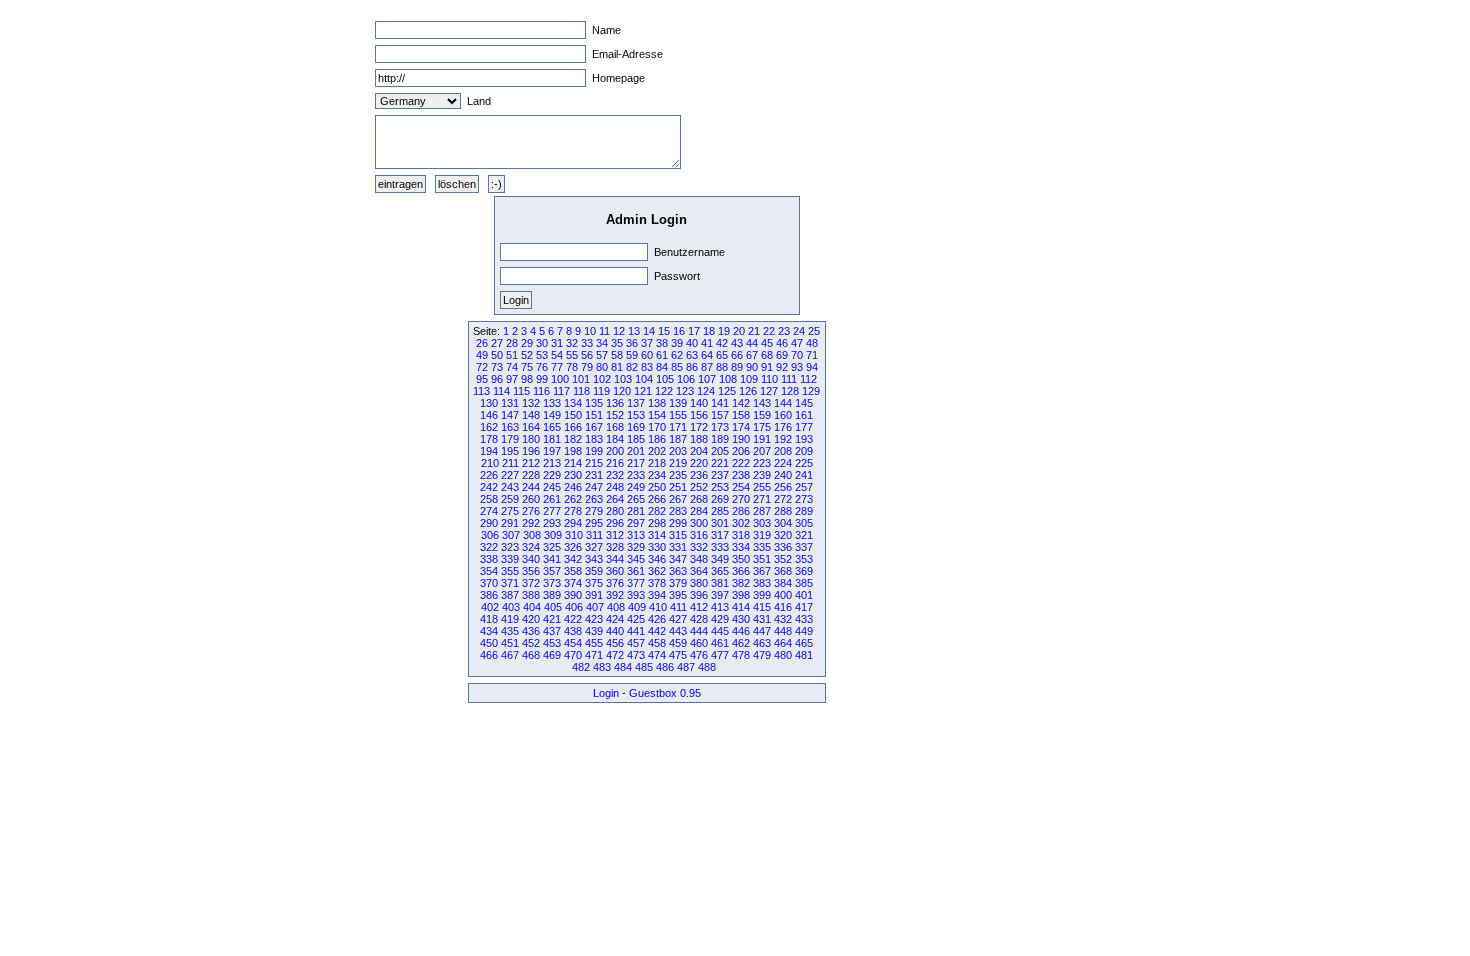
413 (720, 607)
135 (594, 403)
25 (814, 331)
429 (720, 619)
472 (615, 655)
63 (692, 355)
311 (594, 535)
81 (617, 367)
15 (664, 331)
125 (727, 391)
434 (489, 631)
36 (632, 343)
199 (594, 451)
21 (754, 331)
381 (720, 583)
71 (812, 355)
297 (636, 523)
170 (657, 427)
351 (762, 559)
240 (783, 475)
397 (720, 595)
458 (657, 643)
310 (574, 535)
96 (497, 379)
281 (636, 511)
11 (604, 331)
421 (552, 619)
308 (532, 535)
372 (531, 583)
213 (552, 463)
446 (741, 631)
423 (594, 619)
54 (557, 355)
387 (510, 595)
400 (783, 595)
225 (804, 463)
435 (510, 631)
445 (720, 631)
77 (557, 367)
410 (658, 607)
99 (542, 379)
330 (657, 547)
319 (762, 535)
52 (527, 355)
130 (489, 403)
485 (644, 667)
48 (812, 343)
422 (573, 619)
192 (783, 439)
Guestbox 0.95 (665, 693)
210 (490, 463)
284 (699, 511)
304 (783, 523)
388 (531, 595)
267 (678, 499)
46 (782, 343)
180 (531, 439)
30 (542, 343)
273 (804, 499)
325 (552, 547)
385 (804, 583)
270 (741, 499)
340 (531, 559)
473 (636, 655)
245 (552, 487)
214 (573, 463)
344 (615, 559)
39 (677, 343)
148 (531, 415)
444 (699, 631)
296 (615, 523)
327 (594, 547)
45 (767, 343)
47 (797, 343)
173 (720, 427)
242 (489, 487)
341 (552, 559)
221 (720, 463)
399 (762, 595)
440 (615, 631)
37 (647, 343)
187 (678, 439)
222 (741, 463)
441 (636, 631)
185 (636, 439)
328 (615, 547)
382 (741, 583)
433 (804, 619)
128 (790, 391)
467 (510, 655)
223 (762, 463)
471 (594, 655)
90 (752, 367)
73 (497, 367)
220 (699, 463)
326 (573, 547)
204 (699, 451)
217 (636, 463)
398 (741, 595)
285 (720, 511)
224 (783, 463)
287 (762, 511)
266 (657, 499)
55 (572, 355)
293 (552, 523)
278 (573, 511)
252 (699, 487)
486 (665, 667)
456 (615, 643)
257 (804, 487)
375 (594, 583)
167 (594, 427)
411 (678, 607)
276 (531, 511)
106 (686, 379)
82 (632, 367)
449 (804, 631)
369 (804, 571)
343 (594, 559)
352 (783, 559)
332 (699, 547)
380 (699, 583)
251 (678, 487)
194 (489, 451)
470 (573, 655)
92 (782, 367)
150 (573, 415)
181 (552, 439)
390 (573, 595)
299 (678, 523)
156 (699, 415)
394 (657, 595)
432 (783, 619)
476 (699, 655)
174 (741, 427)
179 (510, 439)
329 (636, 547)
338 (489, 559)
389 (552, 595)
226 (489, 475)
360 (615, 571)
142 (741, 403)
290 (489, 523)
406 (574, 607)
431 (762, 619)
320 (783, 535)
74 (512, 367)
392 (615, 595)
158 (741, 415)
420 (531, 619)
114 (501, 391)
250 (657, 487)
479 (762, 655)
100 (560, 379)
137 (636, 403)
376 (615, 583)
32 (572, 343)
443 (678, 631)
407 (595, 607)
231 (594, 475)
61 (662, 355)
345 (636, 559)
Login (606, 693)
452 (531, 643)
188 (699, 439)
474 (657, 655)
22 (769, 331)
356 (531, 571)
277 (552, 511)
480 (783, 655)
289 (804, 511)
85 (677, 367)
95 (482, 379)
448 (783, 631)
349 (720, 559)
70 (797, 355)
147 (510, 415)
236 (699, 475)
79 (587, 367)
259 (510, 499)
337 (804, 547)
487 (686, 667)
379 (678, 583)
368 (783, 571)
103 (623, 379)
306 (490, 535)
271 (762, 499)
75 (527, 367)
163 (510, 427)
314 (657, 535)
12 (619, 331)
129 (811, 391)
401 (804, 595)
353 (804, 559)
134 (573, 403)
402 (490, 607)
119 (601, 391)
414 (741, 607)
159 (762, 415)
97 (512, 379)
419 (510, 619)
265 (636, 499)
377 (636, 583)
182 (573, 439)
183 (594, 439)
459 (678, 643)
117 (561, 391)
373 (552, 583)
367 (762, 571)
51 (512, 355)
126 (748, 391)
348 (699, 559)
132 (531, 403)
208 (783, 451)
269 (720, 499)
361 (636, 571)
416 (783, 607)
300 (699, 523)
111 (789, 379)
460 (699, 643)
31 (557, 343)
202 (657, 451)
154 (657, 415)
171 (678, 427)
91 (767, 367)
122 (664, 391)
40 (692, 343)
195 (510, 451)
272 (783, 499)
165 (552, 427)
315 (678, 535)
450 (489, 643)
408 (616, 607)
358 (573, 571)
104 (644, 379)
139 (678, 403)
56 (587, 355)
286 (741, 511)
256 (783, 487)
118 (581, 391)
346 (657, 559)
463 (762, 643)
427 (678, 619)
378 (657, 583)
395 (678, 595)
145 (804, 403)
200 (615, 451)
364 (699, 571)
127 (769, 391)
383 (762, 583)
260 (531, 499)
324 (531, 547)
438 (573, 631)
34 (602, 343)
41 (707, 343)
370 (489, 583)
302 (741, 523)
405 (553, 607)
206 (741, 451)
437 (552, 631)
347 (678, 559)
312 (615, 535)
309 (553, 535)
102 (602, 379)
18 (709, 331)
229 (552, 475)
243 (510, 487)
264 (615, 499)
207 (762, 451)
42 (722, 343)
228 (531, 475)
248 (615, 487)
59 (632, 355)
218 (657, 463)
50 (497, 355)
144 (783, 403)
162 (489, 427)
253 (720, 487)
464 (783, 643)
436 (531, 631)
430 (741, 619)
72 (482, 367)
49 (482, 355)
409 (637, 607)
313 (636, 535)
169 (636, 427)
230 (573, 475)
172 (699, 427)
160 (783, 415)
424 (615, 619)
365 (720, 571)
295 (594, 523)
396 (699, 595)
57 (602, 355)
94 (812, 367)
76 (542, 367)
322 (489, 547)
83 (647, 367)
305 (804, 523)
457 (636, 643)
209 (804, 451)
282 (657, 511)
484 (623, 667)
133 (552, 403)
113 (481, 391)
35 (617, 343)
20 (739, 331)
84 (662, 367)
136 (615, 403)
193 (804, 439)
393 (636, 595)
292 (531, 523)
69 (782, 355)
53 (542, 355)
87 (707, 367)
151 (594, 415)
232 (615, 475)
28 (512, 343)
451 (510, 643)
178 (489, 439)
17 (694, 331)
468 (531, 655)
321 (804, 535)
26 (482, 343)
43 (737, 343)
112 (808, 379)
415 (762, 607)
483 (602, 667)
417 (804, 607)
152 (615, 415)
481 (804, 655)
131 (510, 403)
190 (741, 439)
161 (804, 415)
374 (573, 583)
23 (784, 331)
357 (552, 571)
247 (594, 487)
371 (510, 583)
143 (762, 403)
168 (615, 427)
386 (489, 595)
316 (699, 535)
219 (678, 463)
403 (511, 607)
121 (643, 391)
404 (532, 607)
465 (804, 643)
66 (737, 355)
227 (510, 475)
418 (489, 619)
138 (657, 403)
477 (720, 655)
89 (737, 367)
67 (752, 355)
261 (552, 499)
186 (657, 439)
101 (581, 379)
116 (541, 391)
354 (489, 571)
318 (741, 535)
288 (783, 511)
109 (749, 379)
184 (615, 439)
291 (510, 523)
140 (699, 403)
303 (762, 523)
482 (581, 667)
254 (741, 487)
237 (720, 475)
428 (699, 619)
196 (531, 451)
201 (636, 451)
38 (662, 343)
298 (657, 523)
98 (527, 379)
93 (797, 367)
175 (762, 427)
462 (741, 643)
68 (767, 355)
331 (678, 547)
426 (657, 619)
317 (720, 535)
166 (573, 427)
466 (489, 655)
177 (804, 427)
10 (590, 331)
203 (678, 451)
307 (511, 535)
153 (636, 415)
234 (657, 475)
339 (510, 559)
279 (594, 511)
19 (724, 331)
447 (762, 631)
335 (762, 547)
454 (573, 643)
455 (594, 643)
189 (720, 439)
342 (573, 559)
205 (720, 451)
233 (636, 475)
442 (657, 631)
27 (497, 343)
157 (720, 415)
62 (677, 355)
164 (531, 427)
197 (552, 451)
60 (647, 355)
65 (722, 355)
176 (783, 427)
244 (531, 487)
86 (692, 367)
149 (552, 415)
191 (762, 439)
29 (527, 343)
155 (678, 415)
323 (510, 547)
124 (706, 391)
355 (510, 571)
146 (489, 415)
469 (552, 655)
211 (510, 463)
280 (615, 511)
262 (573, 499)
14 (649, 331)
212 (531, 463)
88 (722, 367)
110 (769, 379)
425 (636, 619)
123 (685, 391)
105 (665, 379)
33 (587, 343)
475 (678, 655)
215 (594, 463)
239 (762, 475)
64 (707, 355)
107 (707, 379)
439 (594, 631)
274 (489, 511)
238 (741, 475)
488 (707, 667)
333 (720, 547)
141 (720, 403)
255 (762, 487)
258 (489, 499)
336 (783, 547)
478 (741, 655)
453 (552, 643)
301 (720, 523)
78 (572, 367)
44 (752, 343)
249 (636, 487)
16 (679, 331)
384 (783, 583)
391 (594, 595)
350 (741, 559)
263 (594, 499)
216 (615, 463)
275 (510, 511)
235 (678, 475)
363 (678, 571)
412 (699, 607)
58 (617, 355)
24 (799, 331)
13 (634, 331)
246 (573, 487)
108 (728, 379)
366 (741, 571)
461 (720, 643)
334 (741, 547)
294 (573, 523)
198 (573, 451)
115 (521, 391)
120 (622, 391)
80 (602, 367)
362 (657, 571)
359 (594, 571)
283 (678, 511)
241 (804, 475)
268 (699, 499)
